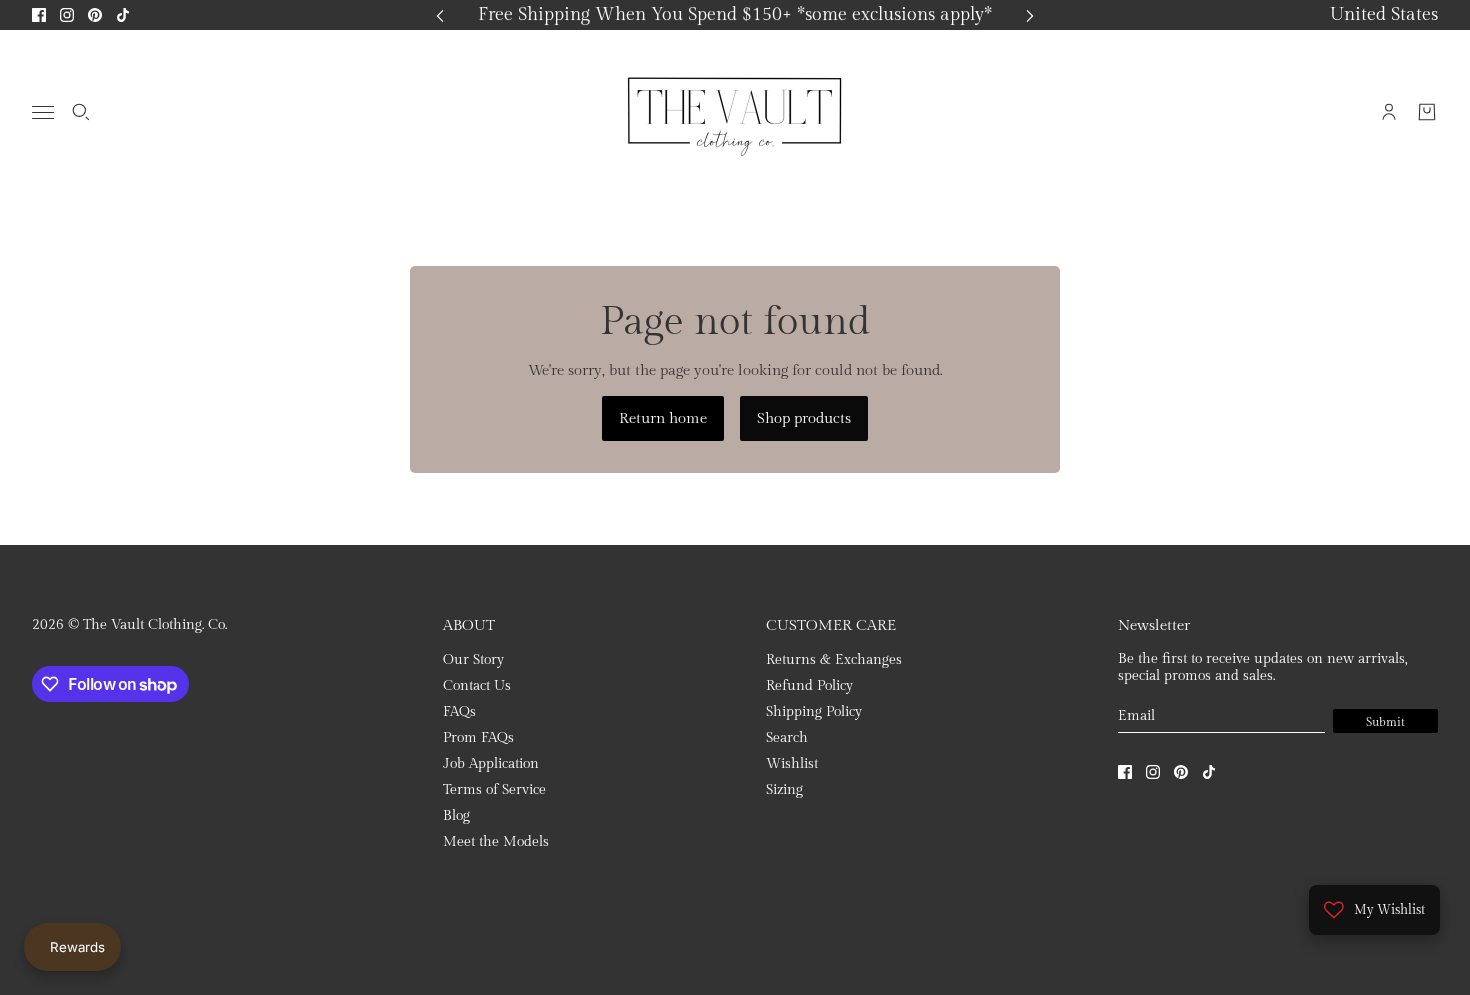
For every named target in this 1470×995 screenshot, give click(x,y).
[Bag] (1427, 112)
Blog (456, 816)
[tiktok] (123, 15)
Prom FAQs (478, 738)
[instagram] (67, 15)
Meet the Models (496, 842)
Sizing (784, 790)
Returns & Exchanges (834, 660)
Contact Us (477, 686)
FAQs (459, 712)
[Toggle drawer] (43, 112)
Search (787, 738)
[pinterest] (95, 15)
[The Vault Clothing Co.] (735, 112)
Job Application (491, 764)
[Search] (81, 112)
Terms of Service (494, 790)
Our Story (473, 660)
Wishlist (792, 764)
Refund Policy (809, 686)
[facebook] (39, 15)
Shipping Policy (814, 712)
